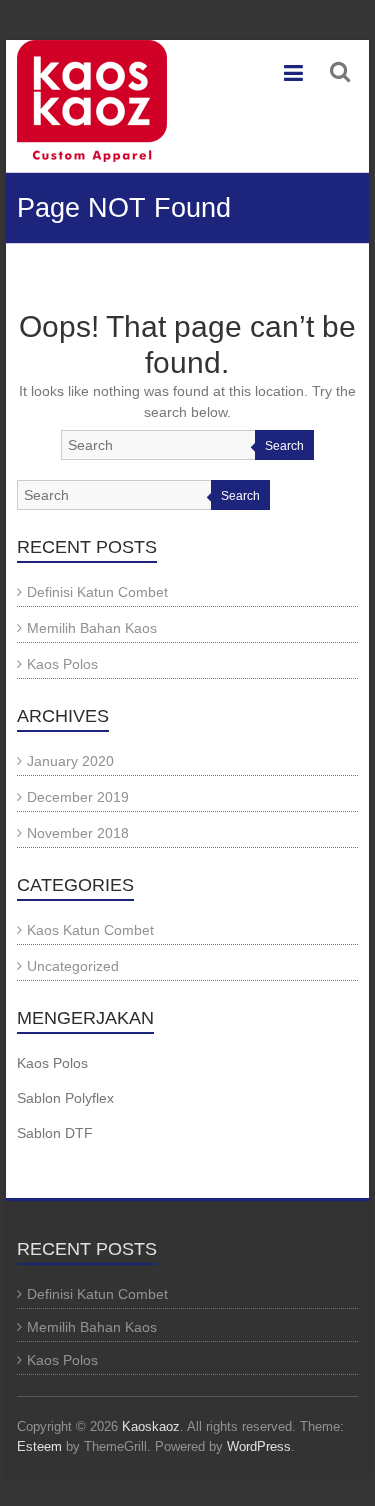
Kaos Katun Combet (90, 930)
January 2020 (70, 761)
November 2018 (78, 833)
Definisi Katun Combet (97, 592)
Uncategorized (73, 966)
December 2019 (78, 797)
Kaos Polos (62, 664)
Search (284, 446)
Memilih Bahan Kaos (92, 628)
